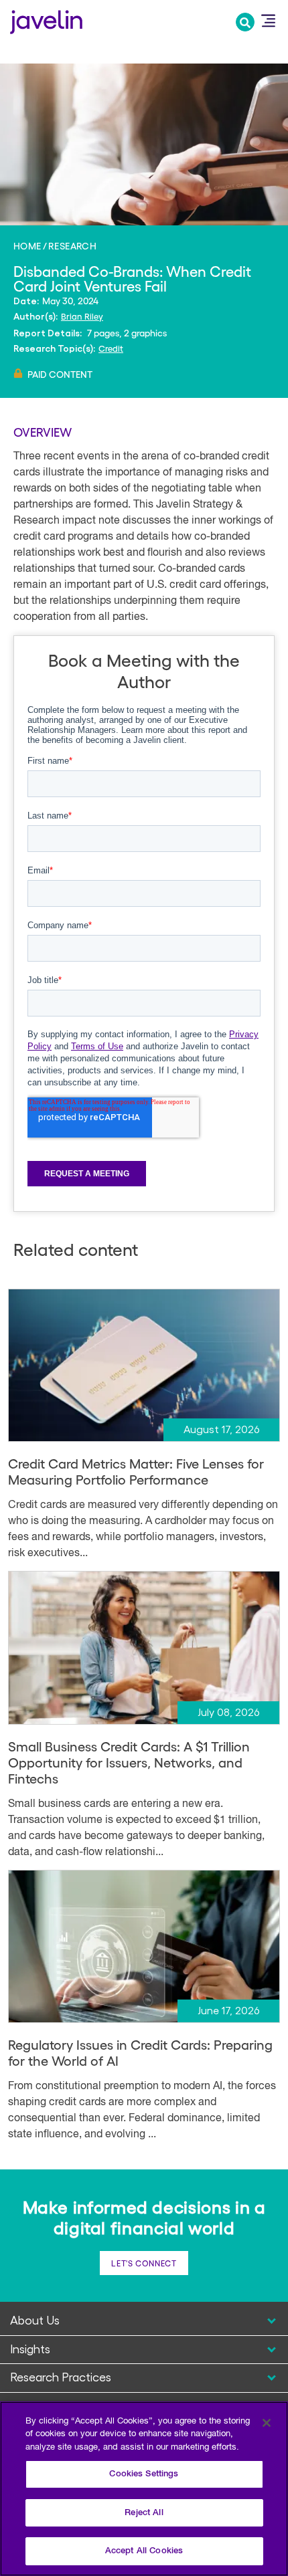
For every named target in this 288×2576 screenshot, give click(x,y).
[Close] (267, 2423)
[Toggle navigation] (268, 21)
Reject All (144, 2513)
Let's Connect (144, 2263)
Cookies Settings (144, 2474)
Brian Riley (82, 316)
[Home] (46, 20)
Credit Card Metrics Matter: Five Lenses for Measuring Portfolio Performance (136, 1471)
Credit (111, 348)
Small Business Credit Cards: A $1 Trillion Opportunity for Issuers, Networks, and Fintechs (129, 1762)
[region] (144, 2489)
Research (72, 245)
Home (27, 245)
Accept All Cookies (144, 2551)
